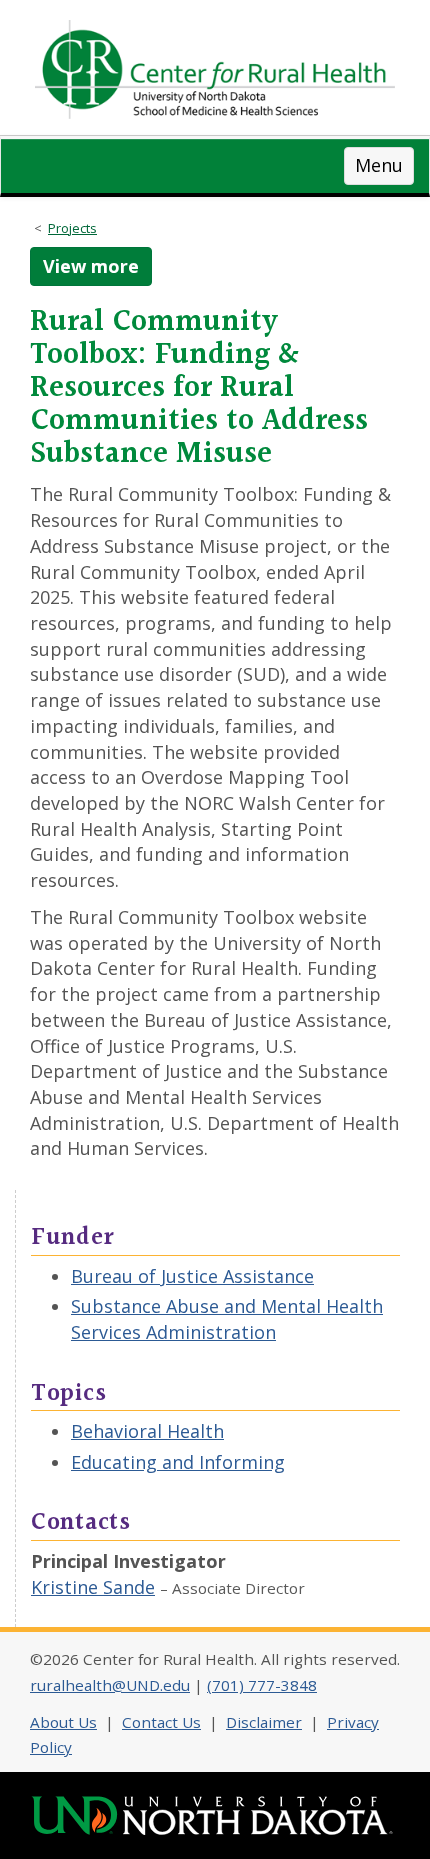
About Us (63, 1722)
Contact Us (161, 1722)
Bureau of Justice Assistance (192, 1276)
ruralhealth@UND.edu (110, 1685)
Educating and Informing (178, 1462)
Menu (379, 165)
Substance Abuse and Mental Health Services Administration (227, 1319)
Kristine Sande (93, 1587)
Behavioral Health (147, 1431)
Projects (72, 228)
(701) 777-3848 (262, 1685)
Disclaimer (264, 1722)
